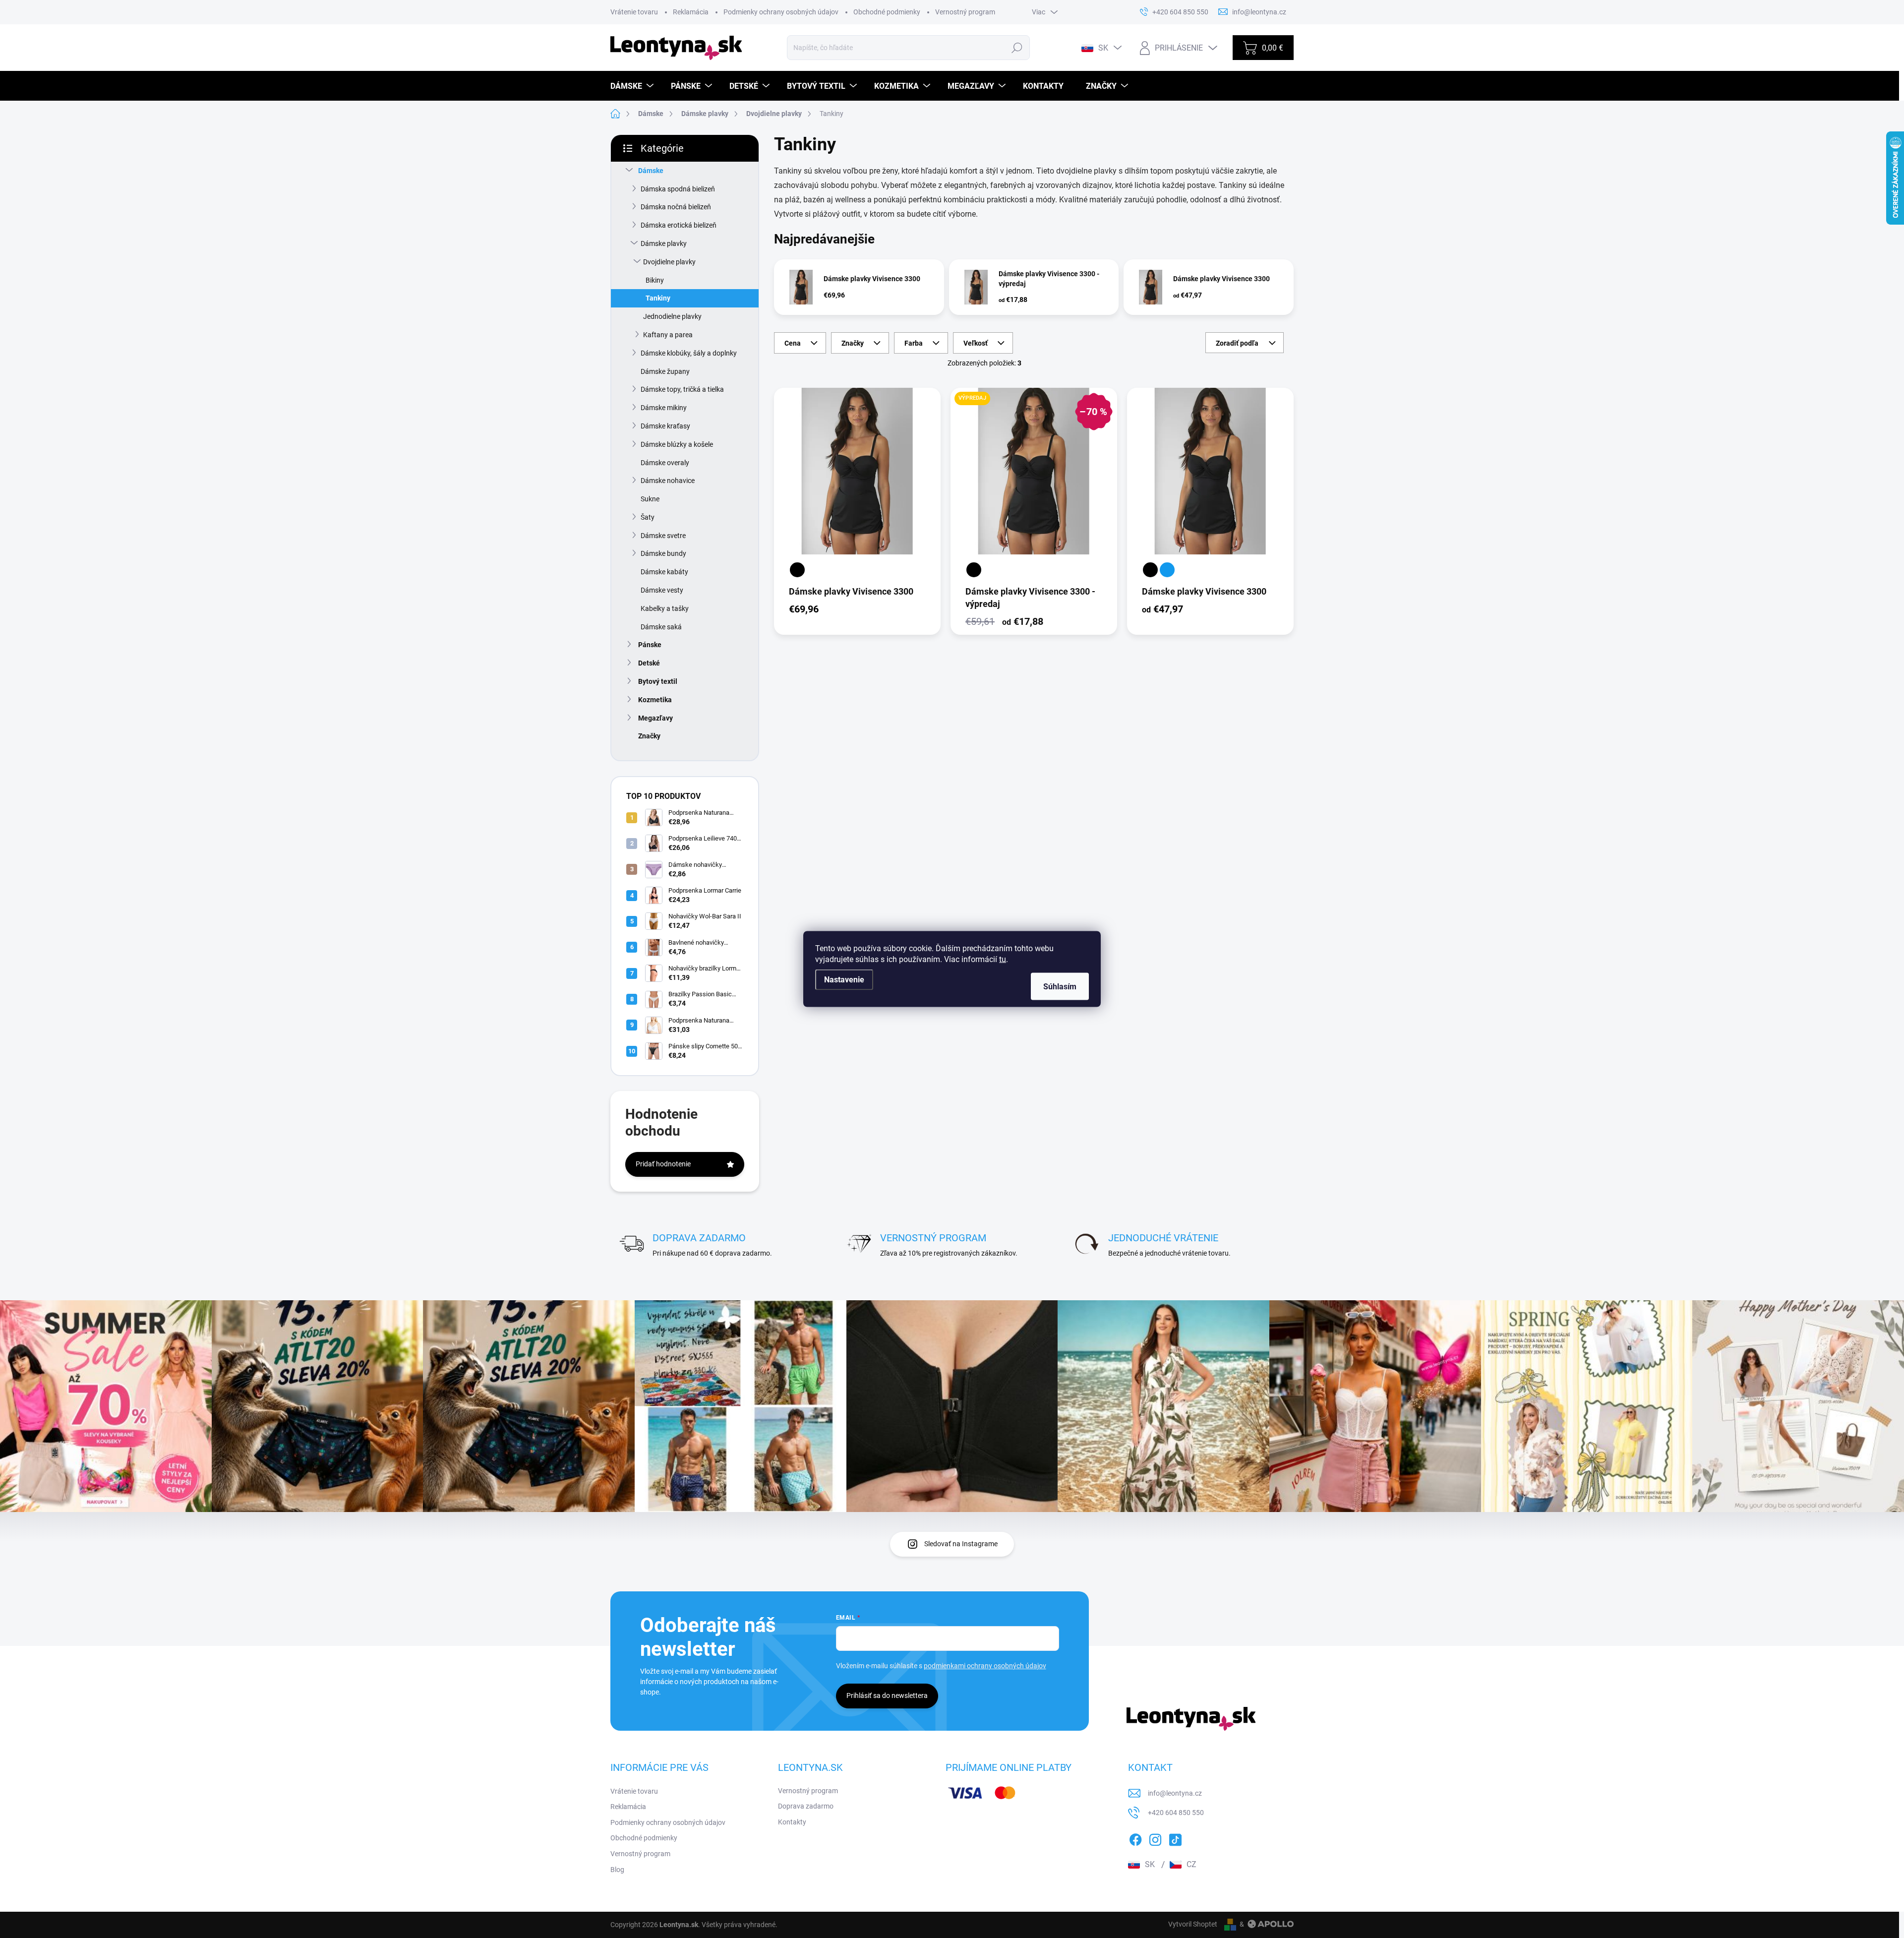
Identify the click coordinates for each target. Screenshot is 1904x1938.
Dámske (651, 171)
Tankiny (658, 298)
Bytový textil (658, 681)
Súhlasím (1060, 987)
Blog (617, 1870)
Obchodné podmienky (887, 12)
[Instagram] (1155, 1838)
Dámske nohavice (668, 481)
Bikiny (655, 280)
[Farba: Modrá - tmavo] (1167, 570)
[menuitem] (633, 86)
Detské (649, 663)
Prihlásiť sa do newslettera (887, 1696)
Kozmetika (655, 700)
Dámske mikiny (664, 408)
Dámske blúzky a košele (677, 444)
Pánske (650, 645)
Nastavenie (844, 980)
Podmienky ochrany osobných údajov (781, 12)
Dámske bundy (663, 553)
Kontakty (792, 1822)
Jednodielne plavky (672, 316)
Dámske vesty (662, 590)
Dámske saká (661, 627)
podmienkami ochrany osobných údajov (985, 1666)
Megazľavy (655, 718)
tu (1003, 959)
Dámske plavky (664, 243)
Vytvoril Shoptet (1193, 1924)
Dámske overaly (665, 463)
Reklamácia (691, 12)
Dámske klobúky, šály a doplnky (689, 353)
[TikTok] (1175, 1838)
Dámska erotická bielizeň (679, 225)
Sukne (650, 499)
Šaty (648, 517)
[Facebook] (1135, 1838)
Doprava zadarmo (806, 1806)
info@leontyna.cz (1175, 1793)
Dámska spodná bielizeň (678, 189)
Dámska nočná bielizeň (676, 207)
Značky (649, 736)
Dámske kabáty (664, 572)
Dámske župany (665, 371)
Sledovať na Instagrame (961, 1544)
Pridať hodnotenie (663, 1164)
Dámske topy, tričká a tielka (682, 389)
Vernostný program (965, 12)
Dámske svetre (663, 536)
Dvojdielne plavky (669, 262)
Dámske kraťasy (665, 426)
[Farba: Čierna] (797, 570)
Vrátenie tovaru (634, 12)
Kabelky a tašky (665, 608)
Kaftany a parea (668, 335)
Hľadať (1017, 48)
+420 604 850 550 (1176, 1813)
